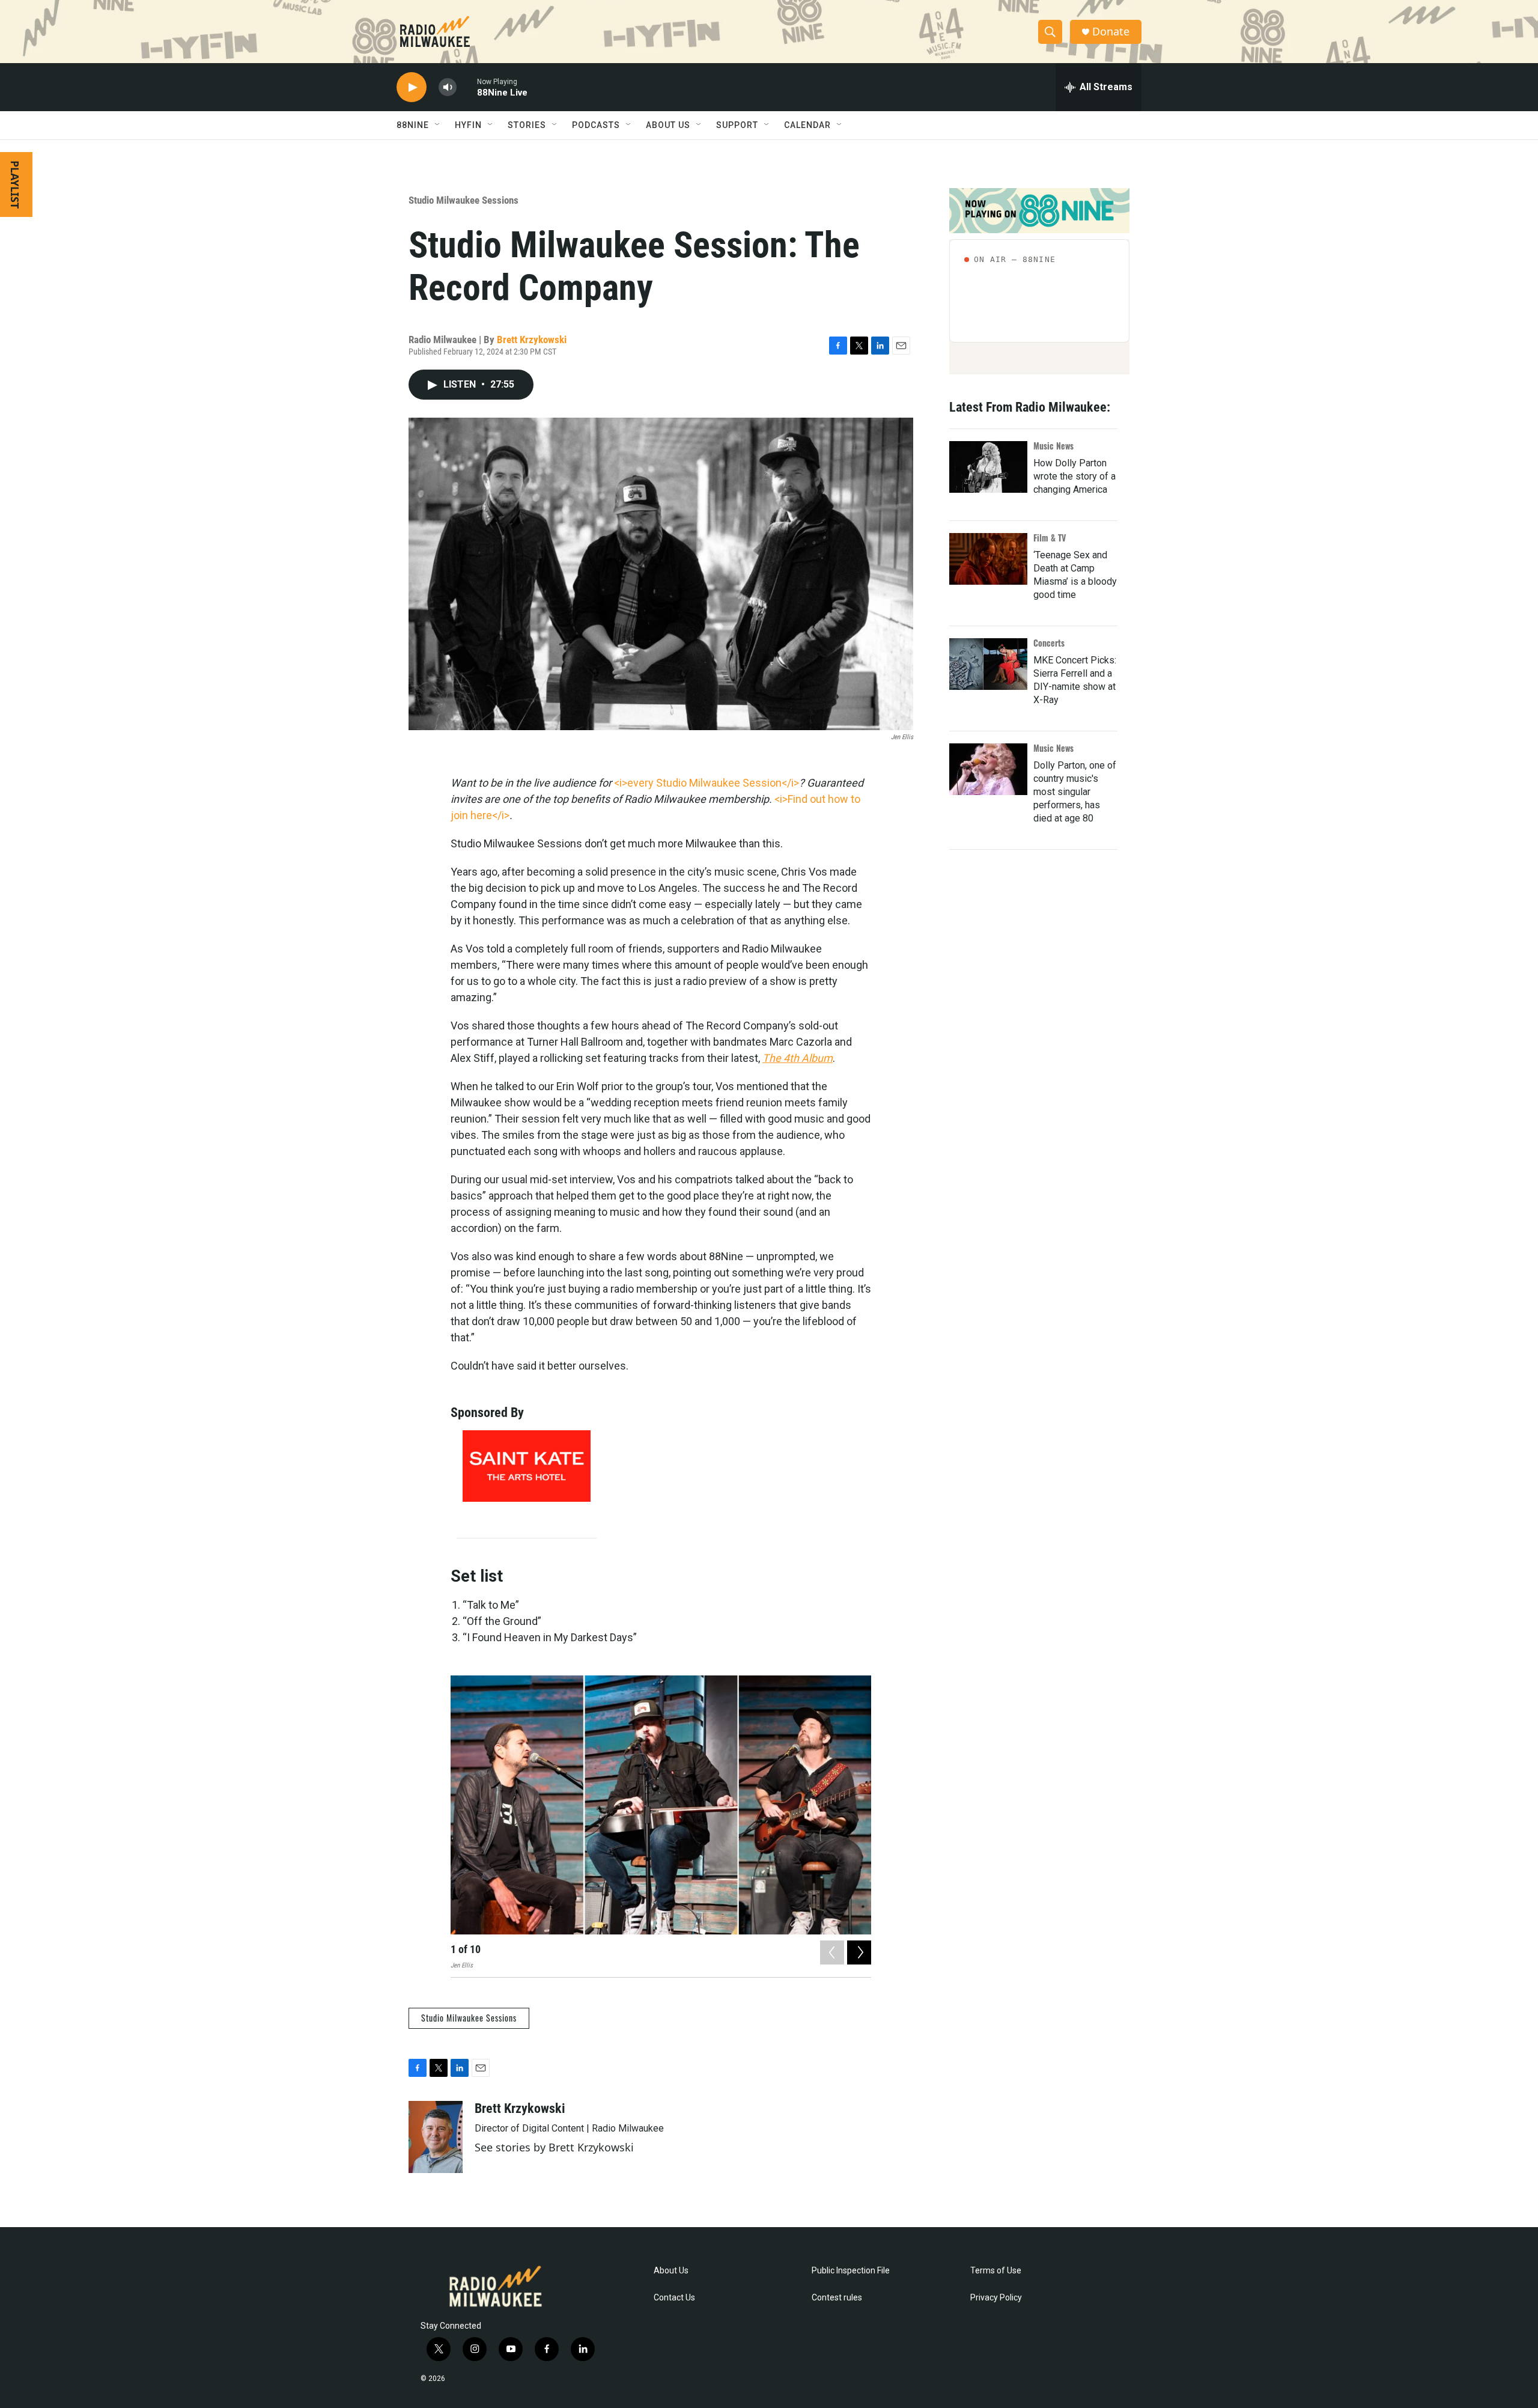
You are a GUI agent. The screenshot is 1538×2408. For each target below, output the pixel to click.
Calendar (807, 125)
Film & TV (1050, 538)
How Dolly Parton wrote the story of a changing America (1074, 476)
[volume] (448, 87)
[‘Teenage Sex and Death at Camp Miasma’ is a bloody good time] (988, 559)
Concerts (1049, 643)
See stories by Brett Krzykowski (554, 2147)
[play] (412, 87)
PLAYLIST (15, 184)
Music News (1053, 446)
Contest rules (837, 2298)
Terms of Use (996, 2271)
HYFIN (468, 125)
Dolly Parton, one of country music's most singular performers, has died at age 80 (1075, 792)
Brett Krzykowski (532, 340)
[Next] (859, 1952)
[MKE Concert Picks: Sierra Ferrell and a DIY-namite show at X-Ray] (988, 664)
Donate (1111, 32)
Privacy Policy (996, 2298)
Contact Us (674, 2298)
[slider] (467, 87)
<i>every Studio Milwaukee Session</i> (707, 783)
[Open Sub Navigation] (438, 125)
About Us (671, 2271)
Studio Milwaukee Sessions (464, 200)
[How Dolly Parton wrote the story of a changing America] (988, 467)
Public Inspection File (851, 2271)
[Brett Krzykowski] (436, 2137)
